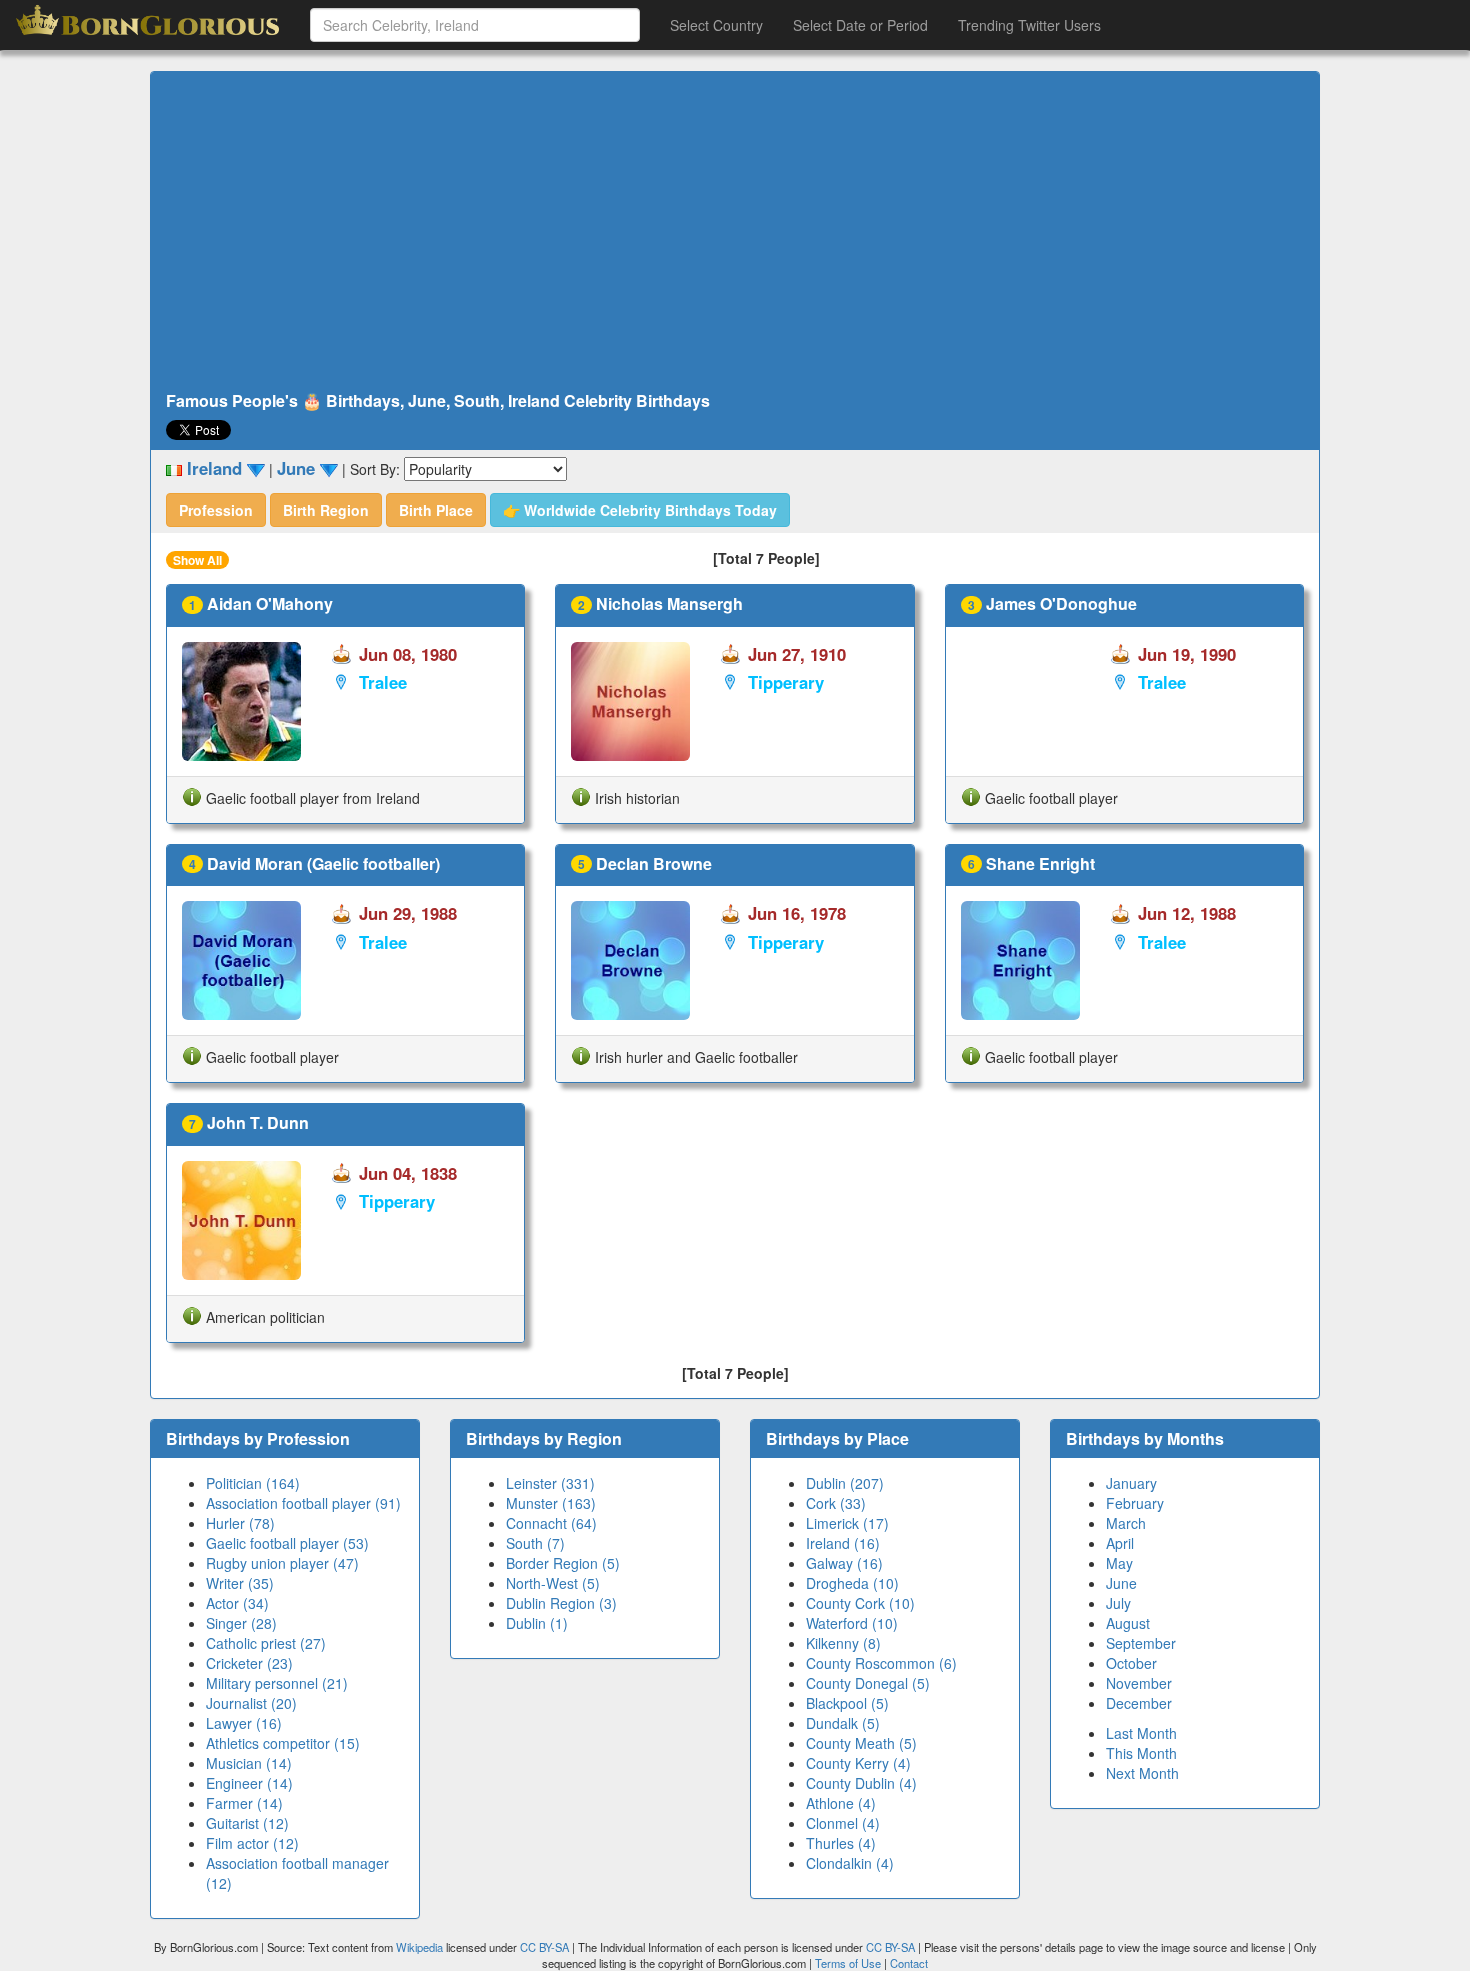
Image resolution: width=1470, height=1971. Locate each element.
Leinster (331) (550, 1483)
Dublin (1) (537, 1623)
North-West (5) (553, 1583)
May (1119, 1563)
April (1120, 1543)
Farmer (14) (244, 1803)
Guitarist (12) (247, 1823)
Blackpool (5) (847, 1703)
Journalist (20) (251, 1703)
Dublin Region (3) (561, 1603)
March (1126, 1523)
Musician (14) (249, 1763)
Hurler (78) (240, 1523)
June (1121, 1583)
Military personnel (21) (277, 1683)
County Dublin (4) (861, 1783)
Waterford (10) (852, 1623)
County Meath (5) (861, 1743)
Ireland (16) (843, 1543)
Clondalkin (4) (850, 1863)
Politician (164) (253, 1483)
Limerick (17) (847, 1523)
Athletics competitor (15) (283, 1743)
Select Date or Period (860, 25)
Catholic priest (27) (266, 1643)
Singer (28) (241, 1623)
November (1139, 1683)
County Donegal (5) (868, 1683)
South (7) (535, 1543)
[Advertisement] (735, 232)
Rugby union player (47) (282, 1563)
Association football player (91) (303, 1503)
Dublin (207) (845, 1483)
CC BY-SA (544, 1947)
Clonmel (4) (843, 1823)
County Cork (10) (860, 1603)
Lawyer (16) (244, 1723)
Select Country (716, 25)
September (1141, 1643)
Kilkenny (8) (843, 1643)
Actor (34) (237, 1603)
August (1128, 1623)
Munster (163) (551, 1503)
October (1131, 1663)
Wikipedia (419, 1947)
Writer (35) (240, 1583)
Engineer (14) (249, 1783)
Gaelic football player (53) (287, 1543)
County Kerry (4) (858, 1763)
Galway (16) (844, 1563)
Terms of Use (849, 1963)
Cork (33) (836, 1503)
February (1135, 1503)
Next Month (1142, 1773)
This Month (1141, 1753)
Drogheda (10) (852, 1583)
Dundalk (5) (843, 1723)
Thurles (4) (841, 1843)
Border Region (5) (563, 1563)
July (1118, 1603)
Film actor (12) (252, 1843)
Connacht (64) (551, 1523)
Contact (909, 1963)
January (1131, 1483)
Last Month (1141, 1733)
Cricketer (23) (249, 1663)
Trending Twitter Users (1029, 25)
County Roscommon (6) (881, 1663)
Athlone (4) (841, 1803)
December (1139, 1703)
